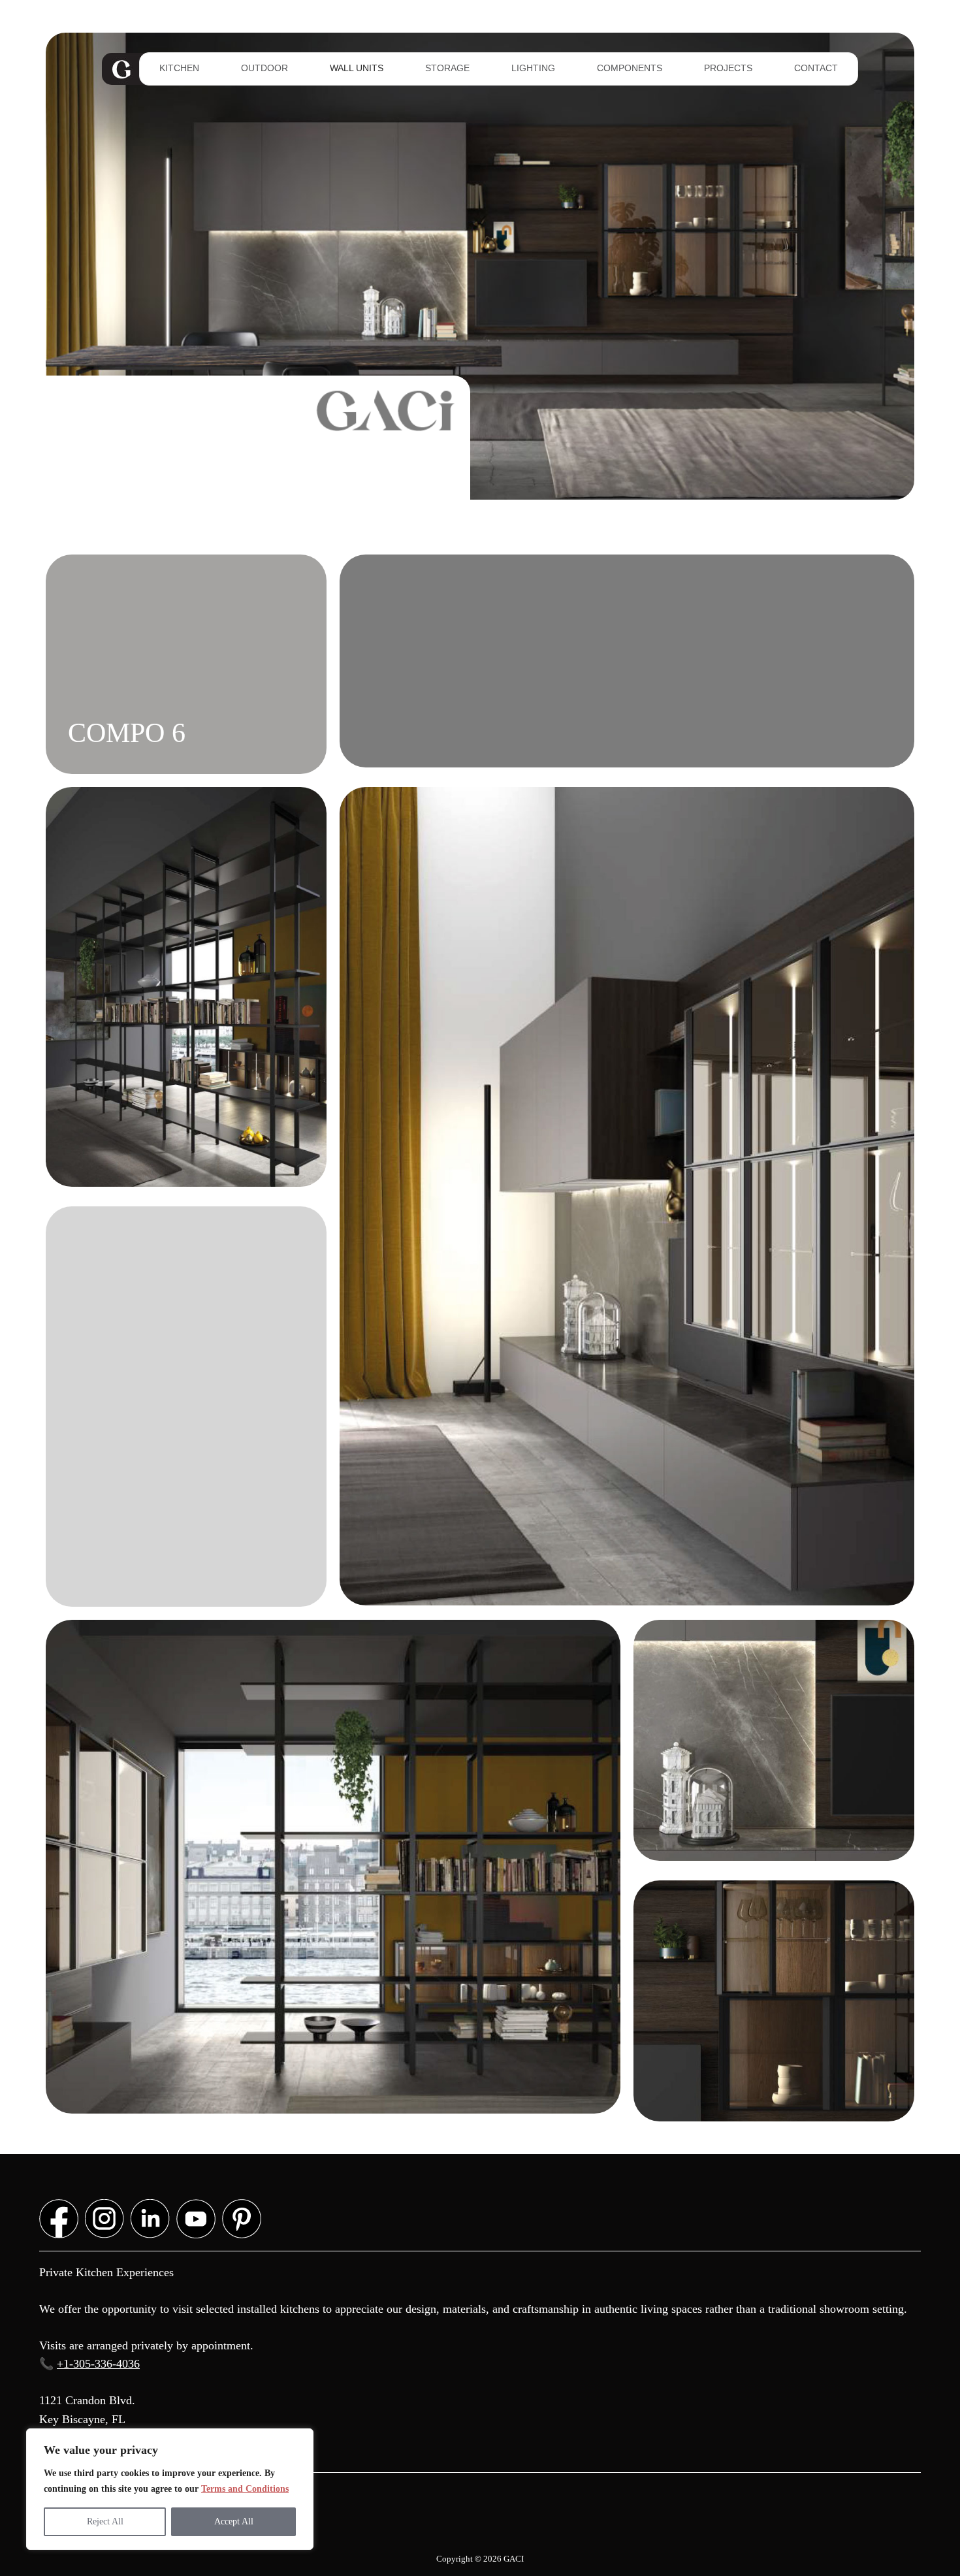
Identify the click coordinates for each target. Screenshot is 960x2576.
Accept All (234, 2521)
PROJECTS (728, 68)
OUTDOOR (264, 68)
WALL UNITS (357, 68)
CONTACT (816, 68)
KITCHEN (179, 68)
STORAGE (447, 68)
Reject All (105, 2521)
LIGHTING (533, 68)
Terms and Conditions (245, 2489)
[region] (170, 2489)
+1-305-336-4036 (98, 2364)
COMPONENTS (630, 68)
